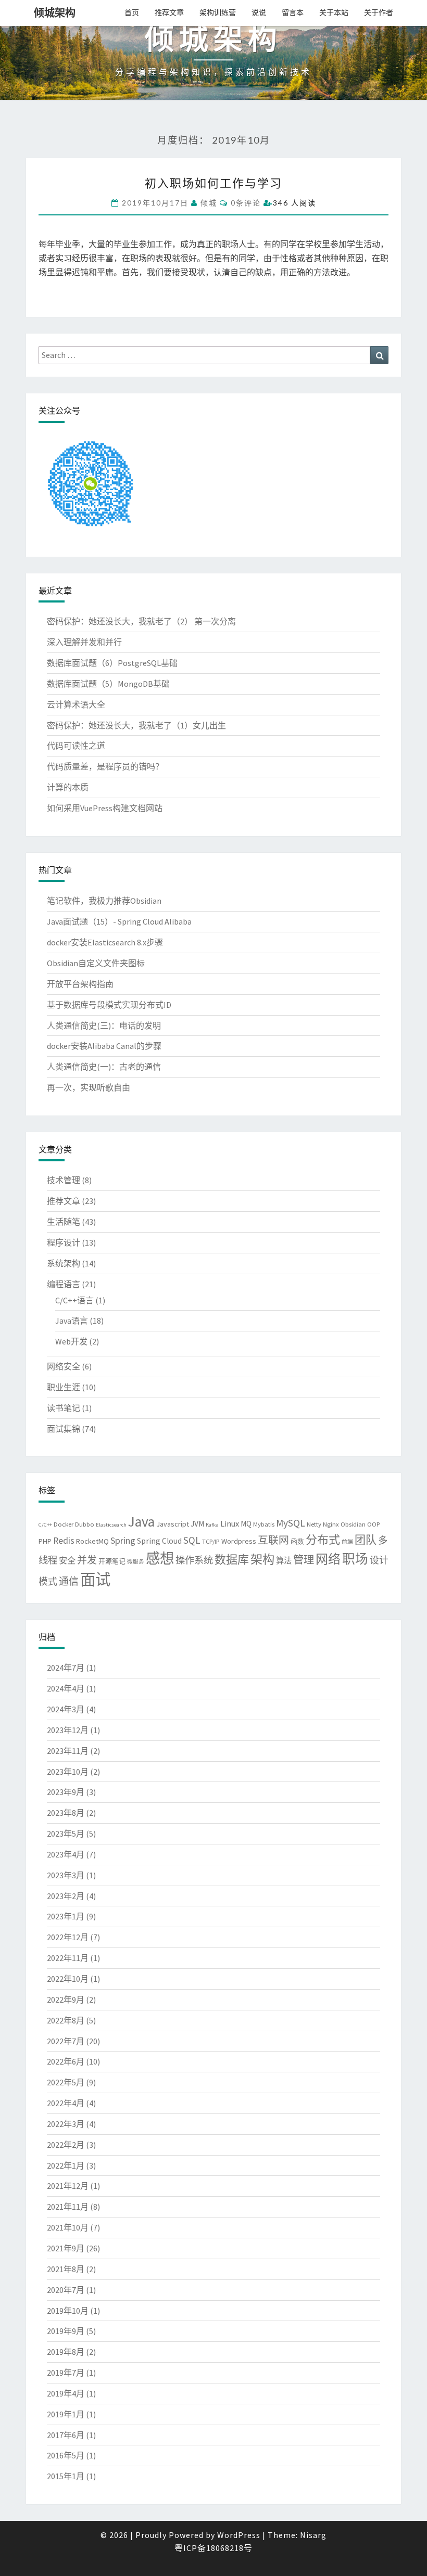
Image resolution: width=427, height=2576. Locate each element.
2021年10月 (68, 2227)
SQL (192, 1540)
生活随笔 (64, 1222)
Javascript (173, 1524)
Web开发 (71, 1341)
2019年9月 (66, 2331)
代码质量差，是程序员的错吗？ (105, 766)
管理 (304, 1560)
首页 (132, 12)
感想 (160, 1558)
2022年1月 (66, 2165)
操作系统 (194, 1560)
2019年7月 (66, 2373)
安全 (67, 1560)
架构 (262, 1559)
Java (141, 1521)
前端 (347, 1542)
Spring (123, 1540)
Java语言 (72, 1321)
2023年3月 (66, 1875)
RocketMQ (92, 1541)
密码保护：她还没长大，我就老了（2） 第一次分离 (141, 621)
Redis (64, 1541)
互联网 (273, 1540)
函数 (297, 1541)
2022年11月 (68, 1958)
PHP (45, 1541)
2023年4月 (66, 1854)
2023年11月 (68, 1751)
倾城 (209, 203)
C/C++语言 (74, 1300)
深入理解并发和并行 (84, 642)
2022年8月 (66, 2020)
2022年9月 (66, 2000)
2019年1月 (66, 2414)
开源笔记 (112, 1561)
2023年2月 (66, 1896)
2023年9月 (66, 1792)
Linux (230, 1523)
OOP (374, 1524)
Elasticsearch (111, 1525)
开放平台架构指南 (80, 984)
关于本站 (334, 12)
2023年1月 (66, 1916)
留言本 (293, 12)
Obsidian (353, 1524)
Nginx (331, 1524)
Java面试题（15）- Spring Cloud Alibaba (119, 921)
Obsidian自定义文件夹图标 (96, 963)
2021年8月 (66, 2269)
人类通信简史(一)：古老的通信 (104, 1067)
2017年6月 (66, 2435)
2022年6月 (66, 2061)
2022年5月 (66, 2082)
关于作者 (379, 12)
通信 (69, 1581)
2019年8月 (66, 2352)
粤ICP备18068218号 (213, 2548)
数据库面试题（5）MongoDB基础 (108, 684)
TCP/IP (211, 1541)
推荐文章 (169, 12)
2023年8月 (66, 1813)
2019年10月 (68, 2311)
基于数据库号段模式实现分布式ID (109, 1005)
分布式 (323, 1540)
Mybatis (264, 1524)
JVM (197, 1524)
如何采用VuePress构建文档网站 (105, 808)
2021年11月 (68, 2207)
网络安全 (64, 1366)
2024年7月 (66, 1668)
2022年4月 (66, 2103)
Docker (64, 1524)
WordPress (239, 2535)
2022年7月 (66, 2041)
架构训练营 (218, 12)
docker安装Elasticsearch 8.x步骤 (105, 942)
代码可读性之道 (76, 746)
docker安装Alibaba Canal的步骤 (104, 1046)
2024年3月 (66, 1709)
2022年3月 (66, 2124)
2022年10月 (68, 1979)
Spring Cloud (159, 1541)
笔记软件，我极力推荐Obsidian (104, 901)
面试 (95, 1579)
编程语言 (64, 1284)
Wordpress (239, 1541)
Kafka (212, 1525)
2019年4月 (66, 2393)
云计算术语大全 (76, 704)
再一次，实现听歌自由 (89, 1087)
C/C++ (45, 1525)
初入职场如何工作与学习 (213, 183)
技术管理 (64, 1180)
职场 (355, 1559)
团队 (366, 1540)
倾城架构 (55, 13)
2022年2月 (66, 2145)
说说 (259, 12)
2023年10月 (68, 1772)
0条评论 (246, 203)
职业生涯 (64, 1387)
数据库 (232, 1559)
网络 (328, 1559)
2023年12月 (68, 1730)
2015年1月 (66, 2476)
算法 (284, 1561)
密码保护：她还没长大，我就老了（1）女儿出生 (136, 725)
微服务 (136, 1562)
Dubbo (85, 1524)
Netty (314, 1524)
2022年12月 (68, 1937)
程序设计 (64, 1242)
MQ (246, 1524)
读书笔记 (64, 1408)
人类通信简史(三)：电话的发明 (104, 1026)
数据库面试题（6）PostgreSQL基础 (112, 663)
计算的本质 (68, 787)
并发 (87, 1560)
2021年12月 (68, 2186)
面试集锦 (64, 1429)
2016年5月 (66, 2455)
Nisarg (313, 2535)
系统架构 (64, 1263)
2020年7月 (66, 2290)
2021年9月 (66, 2248)
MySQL (291, 1523)
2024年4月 (66, 1688)
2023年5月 (66, 1834)
